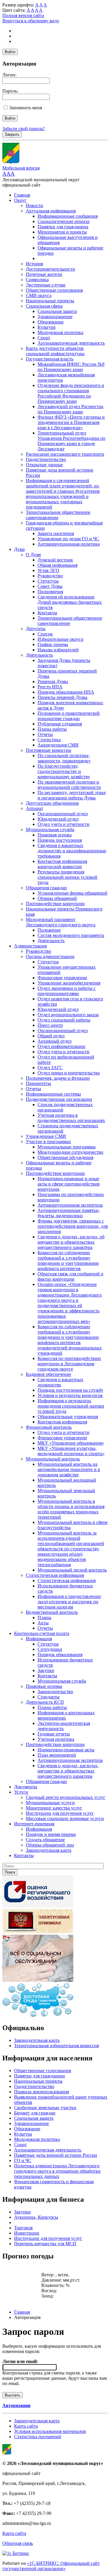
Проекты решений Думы (62, 697)
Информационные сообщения (68, 216)
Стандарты (49, 1697)
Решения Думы (53, 681)
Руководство (50, 576)
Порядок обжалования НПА (66, 692)
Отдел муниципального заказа (68, 1015)
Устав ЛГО (48, 570)
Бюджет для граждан (35, 2113)
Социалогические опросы (64, 221)
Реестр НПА (50, 687)
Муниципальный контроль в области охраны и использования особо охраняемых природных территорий (71, 1509)
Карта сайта (26, 2426)
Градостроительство (46, 459)
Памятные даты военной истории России (56, 2155)
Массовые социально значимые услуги (65, 1818)
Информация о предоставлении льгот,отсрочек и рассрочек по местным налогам (69, 1602)
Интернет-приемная (34, 1824)
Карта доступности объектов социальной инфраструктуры (55, 351)
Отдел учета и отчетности (64, 824)
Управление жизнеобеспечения (69, 983)
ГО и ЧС (23, 2160)
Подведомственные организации (59, 1099)
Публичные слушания (60, 724)
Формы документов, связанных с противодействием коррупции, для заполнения (73, 1226)
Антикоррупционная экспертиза (70, 1205)
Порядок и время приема (51, 1834)
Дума (19, 549)
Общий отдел (51, 1036)
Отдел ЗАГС (50, 1068)
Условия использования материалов (50, 2431)
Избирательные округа (60, 639)
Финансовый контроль (49, 1427)
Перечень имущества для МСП (45, 2244)
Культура (46, 327)
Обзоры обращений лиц (50, 1845)
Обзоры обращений (57, 898)
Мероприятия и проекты (62, 232)
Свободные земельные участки (45, 2108)
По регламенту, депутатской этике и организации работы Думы (72, 795)
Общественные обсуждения (65, 1157)
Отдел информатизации (61, 1046)
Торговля (23, 2228)
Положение (49, 930)
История (34, 264)
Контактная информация (62, 1422)
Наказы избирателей (58, 650)
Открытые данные (44, 465)
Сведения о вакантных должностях (60, 1382)
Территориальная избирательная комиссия (56, 2046)
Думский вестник (55, 560)
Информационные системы (53, 1094)
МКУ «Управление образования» (71, 1443)
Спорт (44, 338)
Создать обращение (45, 1840)
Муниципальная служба (50, 830)
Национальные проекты (50, 301)
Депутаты (36, 629)
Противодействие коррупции (55, 904)
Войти (10, 52)
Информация (39, 1639)
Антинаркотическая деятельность (71, 343)
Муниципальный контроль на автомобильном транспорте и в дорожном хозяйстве (69, 1469)
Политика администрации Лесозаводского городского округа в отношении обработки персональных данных (57, 2171)
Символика (37, 280)
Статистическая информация (55, 1575)
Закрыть (12, 134)
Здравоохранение (55, 317)
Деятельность (39, 655)
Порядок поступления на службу (70, 1390)
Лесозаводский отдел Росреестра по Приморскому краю (70, 409)
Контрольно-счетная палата (42, 1633)
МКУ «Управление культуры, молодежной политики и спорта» (71, 1451)
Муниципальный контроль (53, 1459)
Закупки (46, 1670)
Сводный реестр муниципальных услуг (66, 1797)
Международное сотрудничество (70, 1152)
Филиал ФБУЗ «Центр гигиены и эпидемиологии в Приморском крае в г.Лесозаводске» (71, 422)
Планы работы (52, 729)
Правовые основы (44, 1686)
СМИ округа (39, 295)
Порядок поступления (60, 840)
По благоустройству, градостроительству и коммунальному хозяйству (64, 771)
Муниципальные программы (67, 1147)
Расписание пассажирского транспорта (65, 454)
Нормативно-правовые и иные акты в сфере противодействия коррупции (68, 1184)
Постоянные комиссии (49, 750)
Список (45, 634)
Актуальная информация (51, 211)
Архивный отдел (55, 1041)
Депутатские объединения (52, 803)
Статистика (49, 740)
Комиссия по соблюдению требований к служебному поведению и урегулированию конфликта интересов (68, 1261)
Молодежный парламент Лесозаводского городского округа (61, 922)
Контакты (47, 613)
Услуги (21, 1792)
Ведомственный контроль (52, 1612)
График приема (53, 644)
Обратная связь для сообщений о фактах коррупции (70, 1276)
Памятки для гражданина (63, 227)
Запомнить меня (26, 108)
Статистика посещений (38, 2437)
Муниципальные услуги (50, 1803)
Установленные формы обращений (72, 893)
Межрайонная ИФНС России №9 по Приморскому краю (71, 367)
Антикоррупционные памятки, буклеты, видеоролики (69, 1213)
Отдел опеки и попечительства (69, 1073)
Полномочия (50, 592)
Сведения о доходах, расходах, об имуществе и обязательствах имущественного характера (71, 1242)
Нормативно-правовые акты (66, 1750)
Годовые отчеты (54, 1734)
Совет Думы (50, 586)
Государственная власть (50, 359)
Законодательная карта (49, 1850)
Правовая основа (55, 835)
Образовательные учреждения (68, 1417)
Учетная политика (56, 1739)
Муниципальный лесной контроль (72, 1570)
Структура (48, 581)
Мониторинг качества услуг (54, 1808)
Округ (20, 200)
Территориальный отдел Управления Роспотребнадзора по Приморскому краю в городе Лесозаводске (71, 441)
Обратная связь (18, 2543)
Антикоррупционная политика (69, 544)
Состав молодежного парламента (71, 935)
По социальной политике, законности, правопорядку (64, 758)
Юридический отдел (58, 819)
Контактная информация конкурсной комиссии (62, 864)
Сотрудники (50, 1649)
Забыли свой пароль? (24, 129)
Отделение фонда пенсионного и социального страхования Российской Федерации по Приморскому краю (71, 393)
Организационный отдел (63, 814)
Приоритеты (38, 1083)
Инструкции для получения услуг (60, 1813)
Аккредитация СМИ (58, 745)
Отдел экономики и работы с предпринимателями (67, 991)
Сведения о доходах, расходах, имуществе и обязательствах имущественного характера (68, 1771)
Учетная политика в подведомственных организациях (71, 1118)
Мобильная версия (21, 168)
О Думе (33, 555)
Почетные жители (44, 274)
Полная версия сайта (23, 15)
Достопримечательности (50, 269)
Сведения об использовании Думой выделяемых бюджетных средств (70, 602)
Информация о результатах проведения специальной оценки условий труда (71, 1406)
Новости (34, 206)
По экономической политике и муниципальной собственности (69, 785)
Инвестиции (27, 2233)
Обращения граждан (46, 888)
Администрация (30, 946)
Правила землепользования (42, 2092)
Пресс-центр (50, 1025)
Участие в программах (48, 1142)
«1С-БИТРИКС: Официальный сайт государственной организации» (51, 2566)
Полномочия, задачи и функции (58, 1078)
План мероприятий (57, 1755)
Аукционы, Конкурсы (36, 2217)
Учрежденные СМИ (46, 1136)
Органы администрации (50, 956)
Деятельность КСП (45, 1702)
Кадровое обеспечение (49, 1374)
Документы (26, 1787)
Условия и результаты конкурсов (70, 1395)
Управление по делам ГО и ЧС (68, 539)
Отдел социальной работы (64, 1020)
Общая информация (57, 565)
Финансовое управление (62, 978)
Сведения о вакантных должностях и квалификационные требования (72, 851)
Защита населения (56, 533)
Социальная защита (57, 311)
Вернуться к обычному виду (31, 21)
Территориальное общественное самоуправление (58, 515)
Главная (22, 195)
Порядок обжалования (60, 1655)
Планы (44, 1617)
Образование (51, 322)
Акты (43, 1623)
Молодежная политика (60, 332)
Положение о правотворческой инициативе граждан (69, 716)
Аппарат (34, 808)
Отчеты (45, 734)
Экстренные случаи (46, 285)
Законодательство (55, 1692)
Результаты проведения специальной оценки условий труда (67, 877)
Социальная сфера (44, 306)
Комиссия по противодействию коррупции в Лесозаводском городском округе (69, 1364)
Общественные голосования (54, 290)
